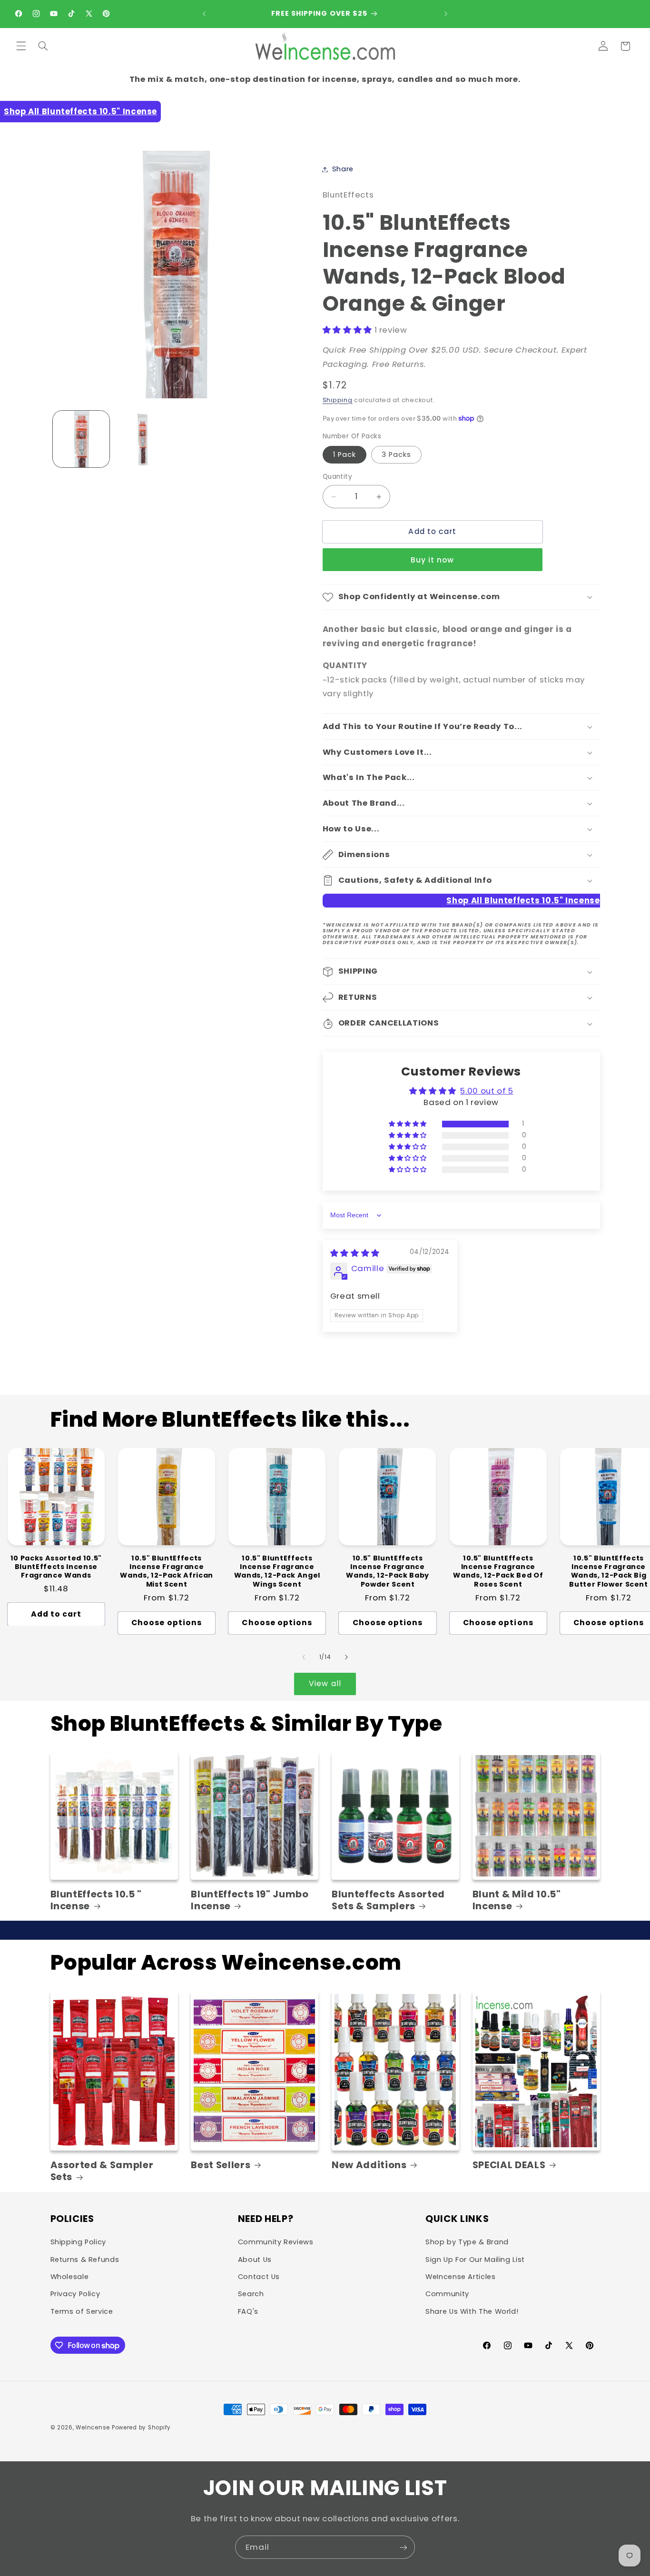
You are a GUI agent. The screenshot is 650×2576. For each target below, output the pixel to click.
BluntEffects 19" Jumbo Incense (250, 1900)
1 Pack (345, 454)
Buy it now (433, 560)
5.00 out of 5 (487, 1091)
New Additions (369, 2165)
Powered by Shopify (141, 2428)
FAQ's (248, 2311)
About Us (255, 2260)
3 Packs (396, 454)
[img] (355, 1253)
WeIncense (93, 2428)
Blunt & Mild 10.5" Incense (517, 1900)
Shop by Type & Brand (467, 2242)
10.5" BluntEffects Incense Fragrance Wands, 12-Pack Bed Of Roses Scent (498, 1571)
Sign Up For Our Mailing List (475, 2260)
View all (325, 1683)
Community (447, 2294)
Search (251, 2294)
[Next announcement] (446, 14)
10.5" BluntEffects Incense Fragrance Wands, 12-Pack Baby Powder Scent (388, 1571)
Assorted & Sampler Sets (102, 2171)
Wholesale (70, 2277)
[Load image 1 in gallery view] (81, 439)
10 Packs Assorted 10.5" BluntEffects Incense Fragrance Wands (56, 1567)
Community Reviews (276, 2242)
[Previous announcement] (204, 14)
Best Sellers (221, 2165)
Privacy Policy (75, 2294)
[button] (21, 46)
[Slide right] (346, 1657)
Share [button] (343, 169)
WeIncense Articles (460, 2277)
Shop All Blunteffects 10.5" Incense (80, 111)
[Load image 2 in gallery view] (143, 439)
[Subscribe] (404, 2547)
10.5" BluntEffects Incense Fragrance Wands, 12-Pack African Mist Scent (167, 1571)
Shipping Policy (78, 2242)
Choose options (167, 1623)
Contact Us (259, 2277)
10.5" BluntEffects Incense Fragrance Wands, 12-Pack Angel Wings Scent (277, 1571)
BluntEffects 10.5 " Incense (96, 1900)
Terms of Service (82, 2311)
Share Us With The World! (472, 2311)
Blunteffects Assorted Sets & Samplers (388, 1900)
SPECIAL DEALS (509, 2165)
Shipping (338, 400)
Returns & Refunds (85, 2260)
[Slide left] (304, 1657)
